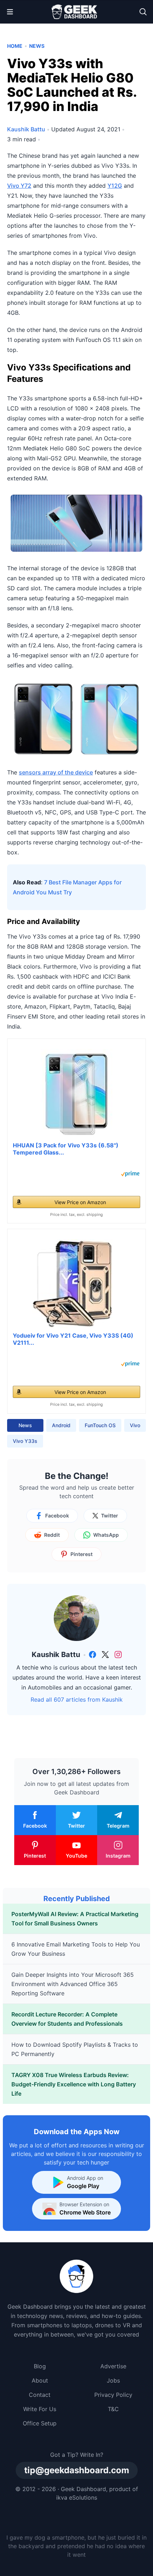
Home (15, 46)
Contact (40, 2395)
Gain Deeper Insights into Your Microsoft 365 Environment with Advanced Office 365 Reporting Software (73, 1984)
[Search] (143, 12)
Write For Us (40, 2409)
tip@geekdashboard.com (77, 2470)
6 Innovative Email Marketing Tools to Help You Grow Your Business (76, 1949)
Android (61, 1425)
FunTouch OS (100, 1425)
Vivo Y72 (19, 186)
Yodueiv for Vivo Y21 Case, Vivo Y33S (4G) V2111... (73, 1339)
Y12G (115, 186)
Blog (40, 2366)
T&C (113, 2409)
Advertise (113, 2366)
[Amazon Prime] (130, 1174)
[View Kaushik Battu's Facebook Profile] (93, 1655)
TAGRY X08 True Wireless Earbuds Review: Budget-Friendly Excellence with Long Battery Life (74, 2084)
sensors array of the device (56, 772)
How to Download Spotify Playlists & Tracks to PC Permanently (75, 2049)
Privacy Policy (113, 2395)
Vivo (135, 1425)
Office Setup (40, 2423)
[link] (93, 1655)
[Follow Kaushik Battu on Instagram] (118, 1655)
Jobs (113, 2380)
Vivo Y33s (25, 1441)
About (40, 2380)
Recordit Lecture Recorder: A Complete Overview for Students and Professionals (67, 2019)
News (37, 46)
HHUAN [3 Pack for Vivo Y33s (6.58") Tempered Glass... (66, 1149)
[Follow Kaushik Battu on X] (105, 1655)
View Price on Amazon (80, 1202)
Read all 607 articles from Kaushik (77, 1699)
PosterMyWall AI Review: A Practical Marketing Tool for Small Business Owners (75, 1919)
